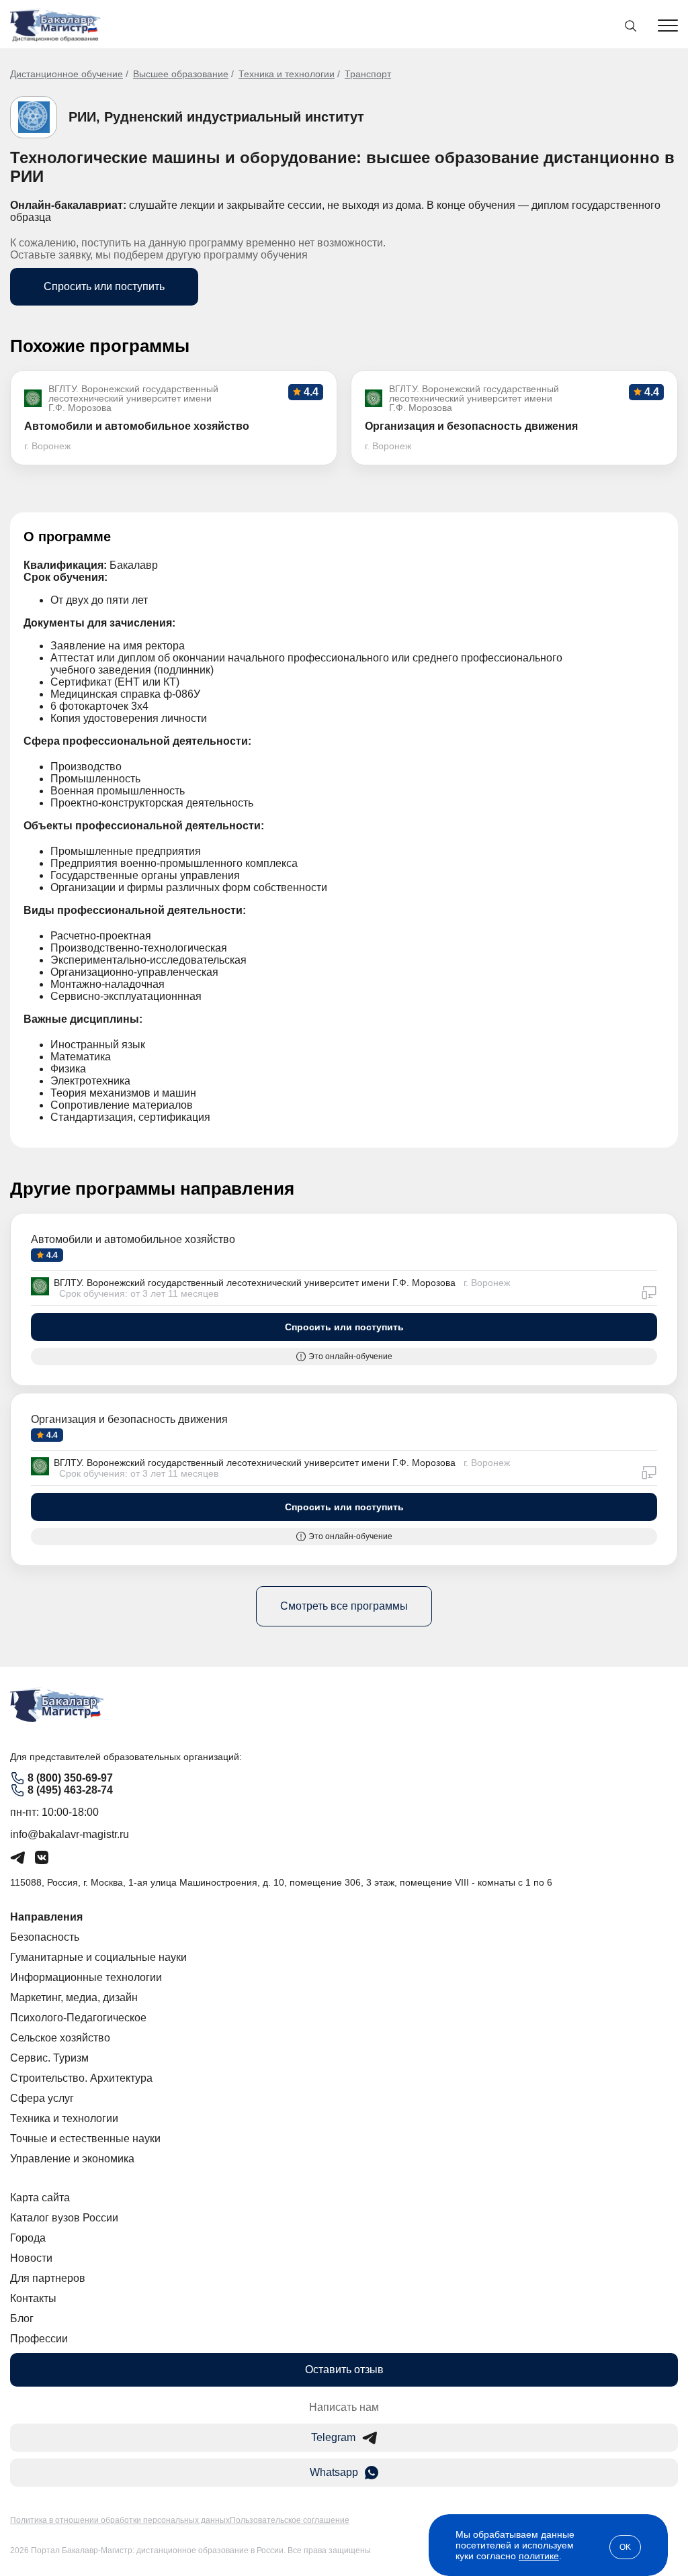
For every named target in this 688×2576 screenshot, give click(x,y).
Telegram (333, 2437)
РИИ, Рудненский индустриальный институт (216, 117)
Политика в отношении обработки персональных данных (120, 2520)
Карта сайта (40, 2198)
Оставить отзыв (344, 2370)
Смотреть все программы (344, 1606)
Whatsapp (334, 2472)
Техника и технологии (287, 74)
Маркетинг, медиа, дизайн (74, 1997)
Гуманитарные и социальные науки (98, 1957)
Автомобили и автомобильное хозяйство (133, 1239)
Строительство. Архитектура (81, 2078)
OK (625, 2547)
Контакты (33, 2298)
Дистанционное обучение (67, 74)
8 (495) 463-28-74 (70, 1790)
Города (28, 2238)
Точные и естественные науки (85, 2138)
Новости (31, 2258)
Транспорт (368, 74)
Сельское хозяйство (60, 2038)
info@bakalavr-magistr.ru (70, 1834)
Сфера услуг (42, 2098)
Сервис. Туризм (49, 2058)
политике (539, 2556)
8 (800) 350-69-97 (70, 1778)
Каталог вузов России (64, 2218)
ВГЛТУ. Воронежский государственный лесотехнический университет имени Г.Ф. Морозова (255, 1283)
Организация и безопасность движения (129, 1419)
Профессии (39, 2339)
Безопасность (45, 1937)
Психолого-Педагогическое (78, 2018)
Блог (22, 2318)
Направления (46, 1917)
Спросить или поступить (104, 286)
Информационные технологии (86, 1977)
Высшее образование (181, 74)
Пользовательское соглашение (290, 2520)
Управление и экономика (72, 2159)
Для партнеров (48, 2278)
